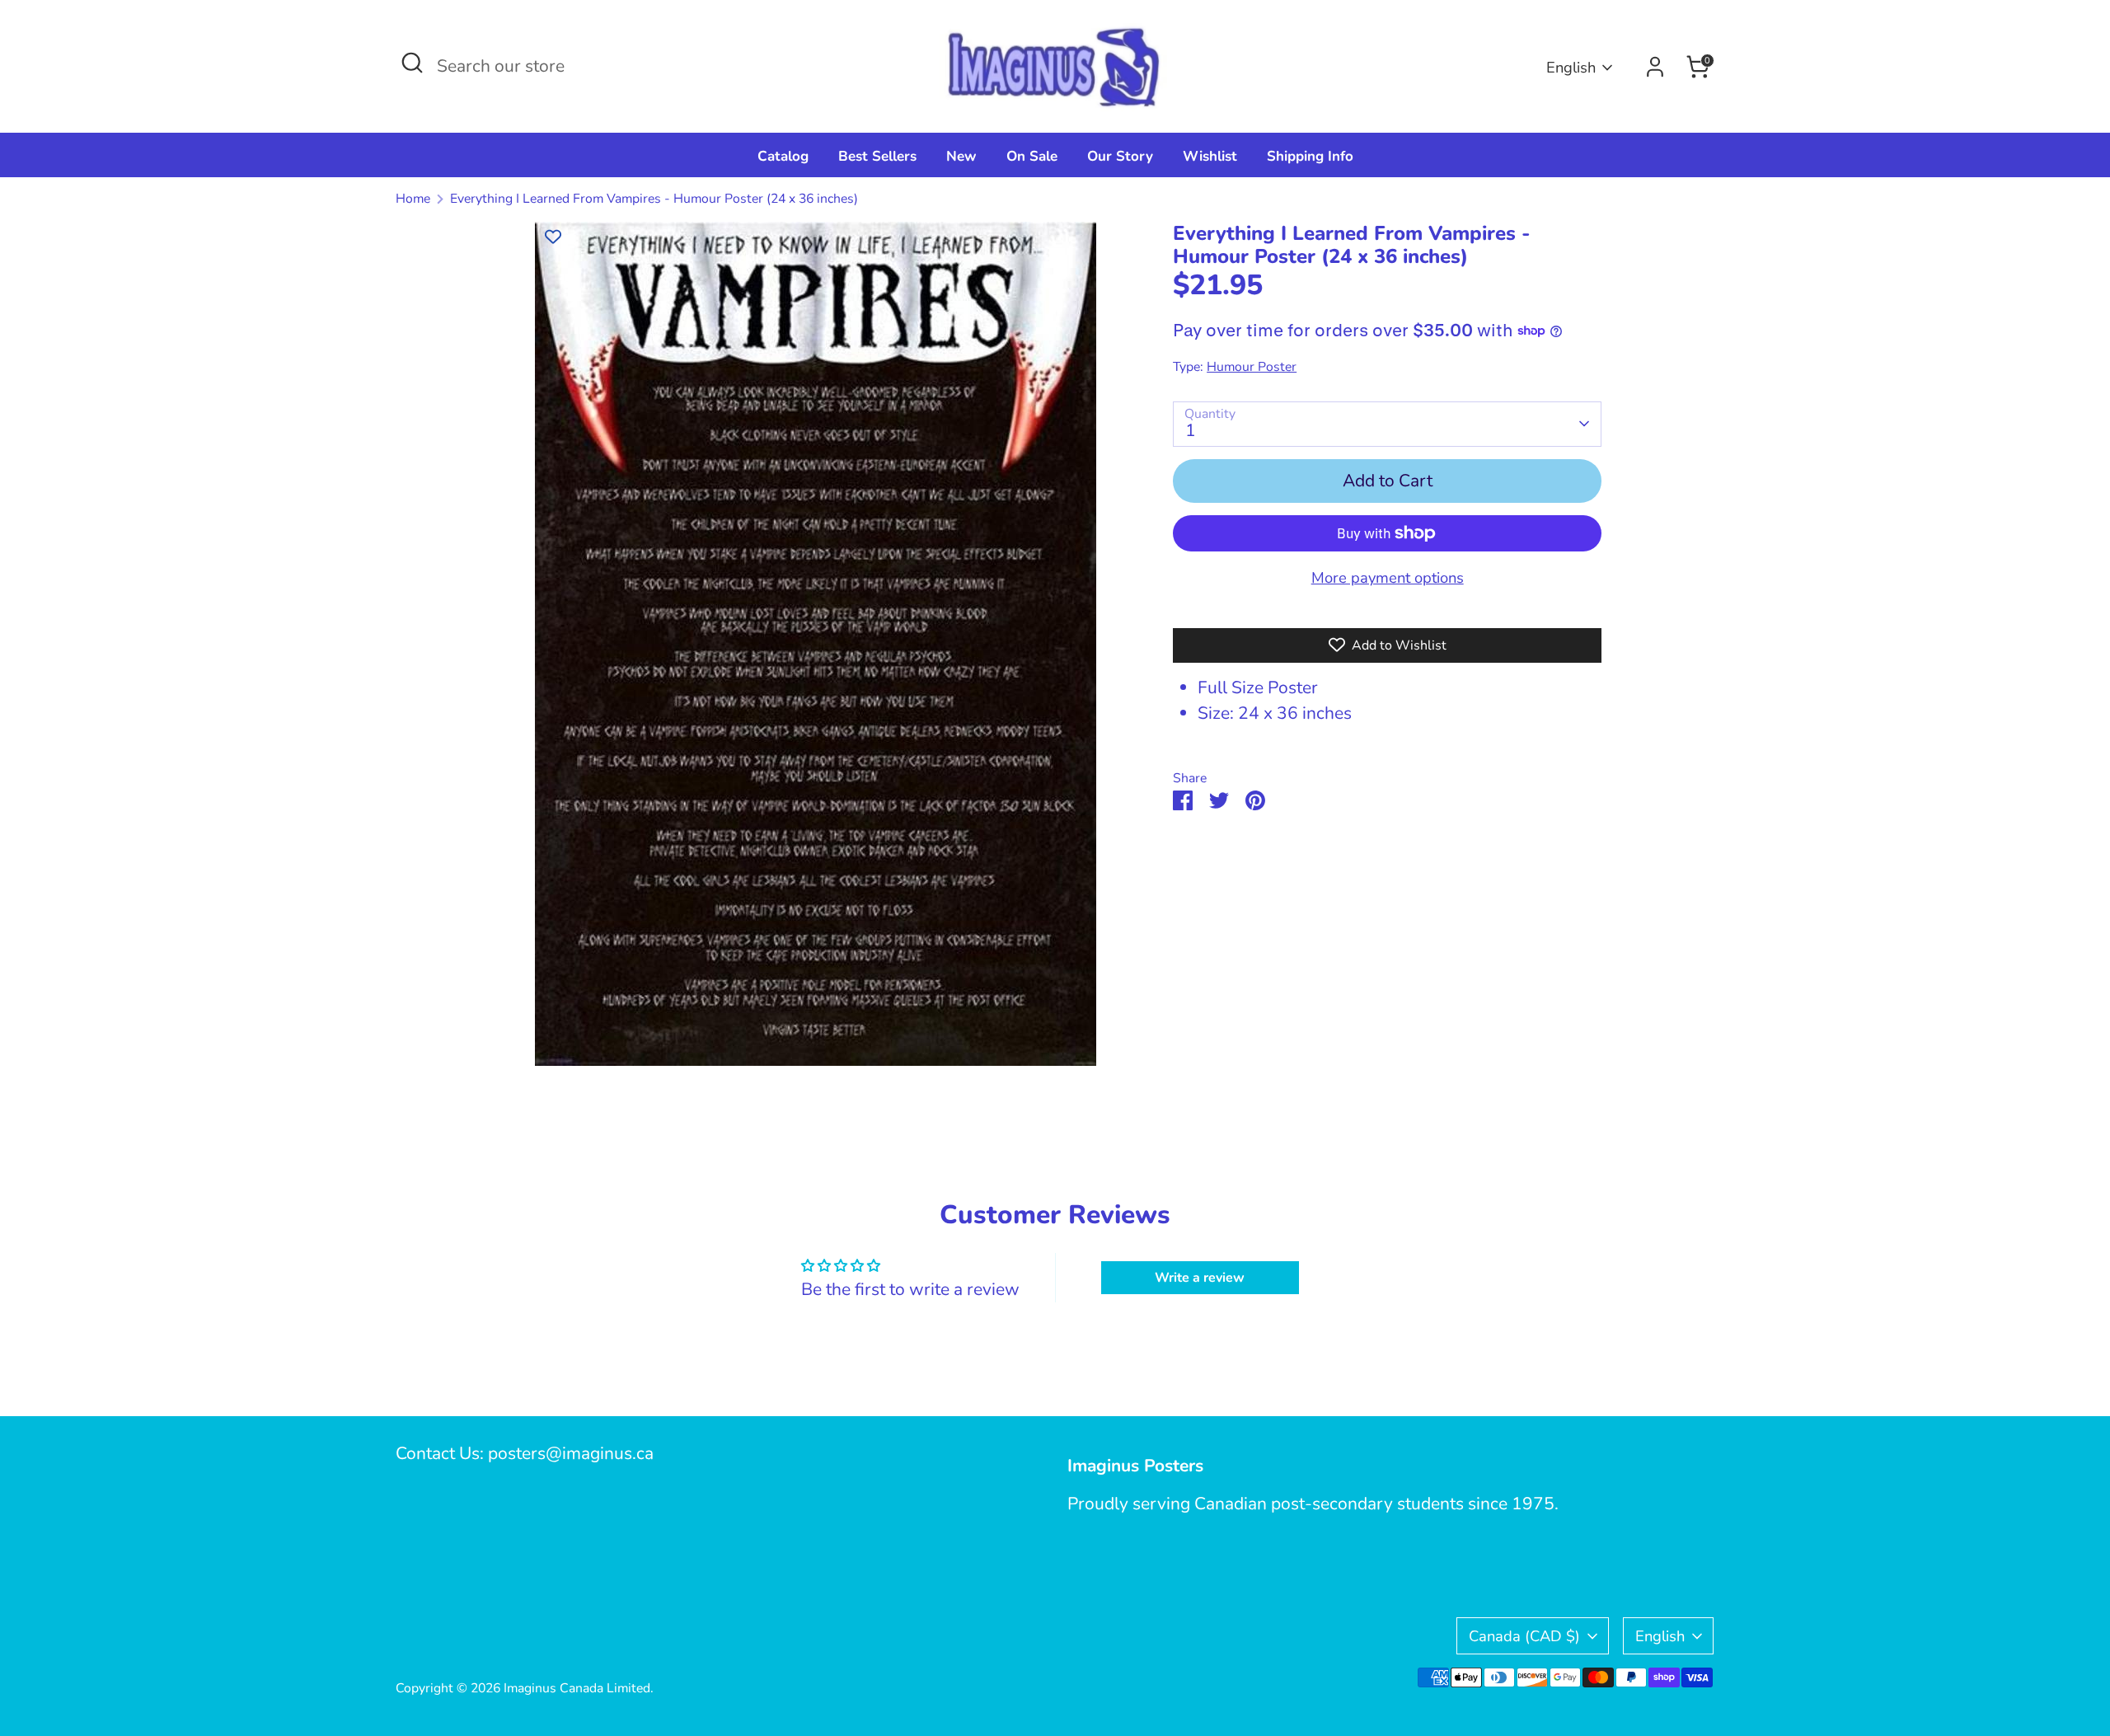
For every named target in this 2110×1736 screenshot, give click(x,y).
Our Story (1120, 156)
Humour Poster (1252, 367)
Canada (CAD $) (1524, 1636)
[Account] (1655, 67)
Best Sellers (877, 156)
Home (413, 199)
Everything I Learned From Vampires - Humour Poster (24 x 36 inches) (654, 199)
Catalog (783, 156)
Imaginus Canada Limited (577, 1688)
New (961, 156)
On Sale (1032, 156)
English (1571, 67)
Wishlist (1210, 156)
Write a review (1200, 1278)
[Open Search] (412, 63)
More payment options (1388, 577)
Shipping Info (1310, 156)
